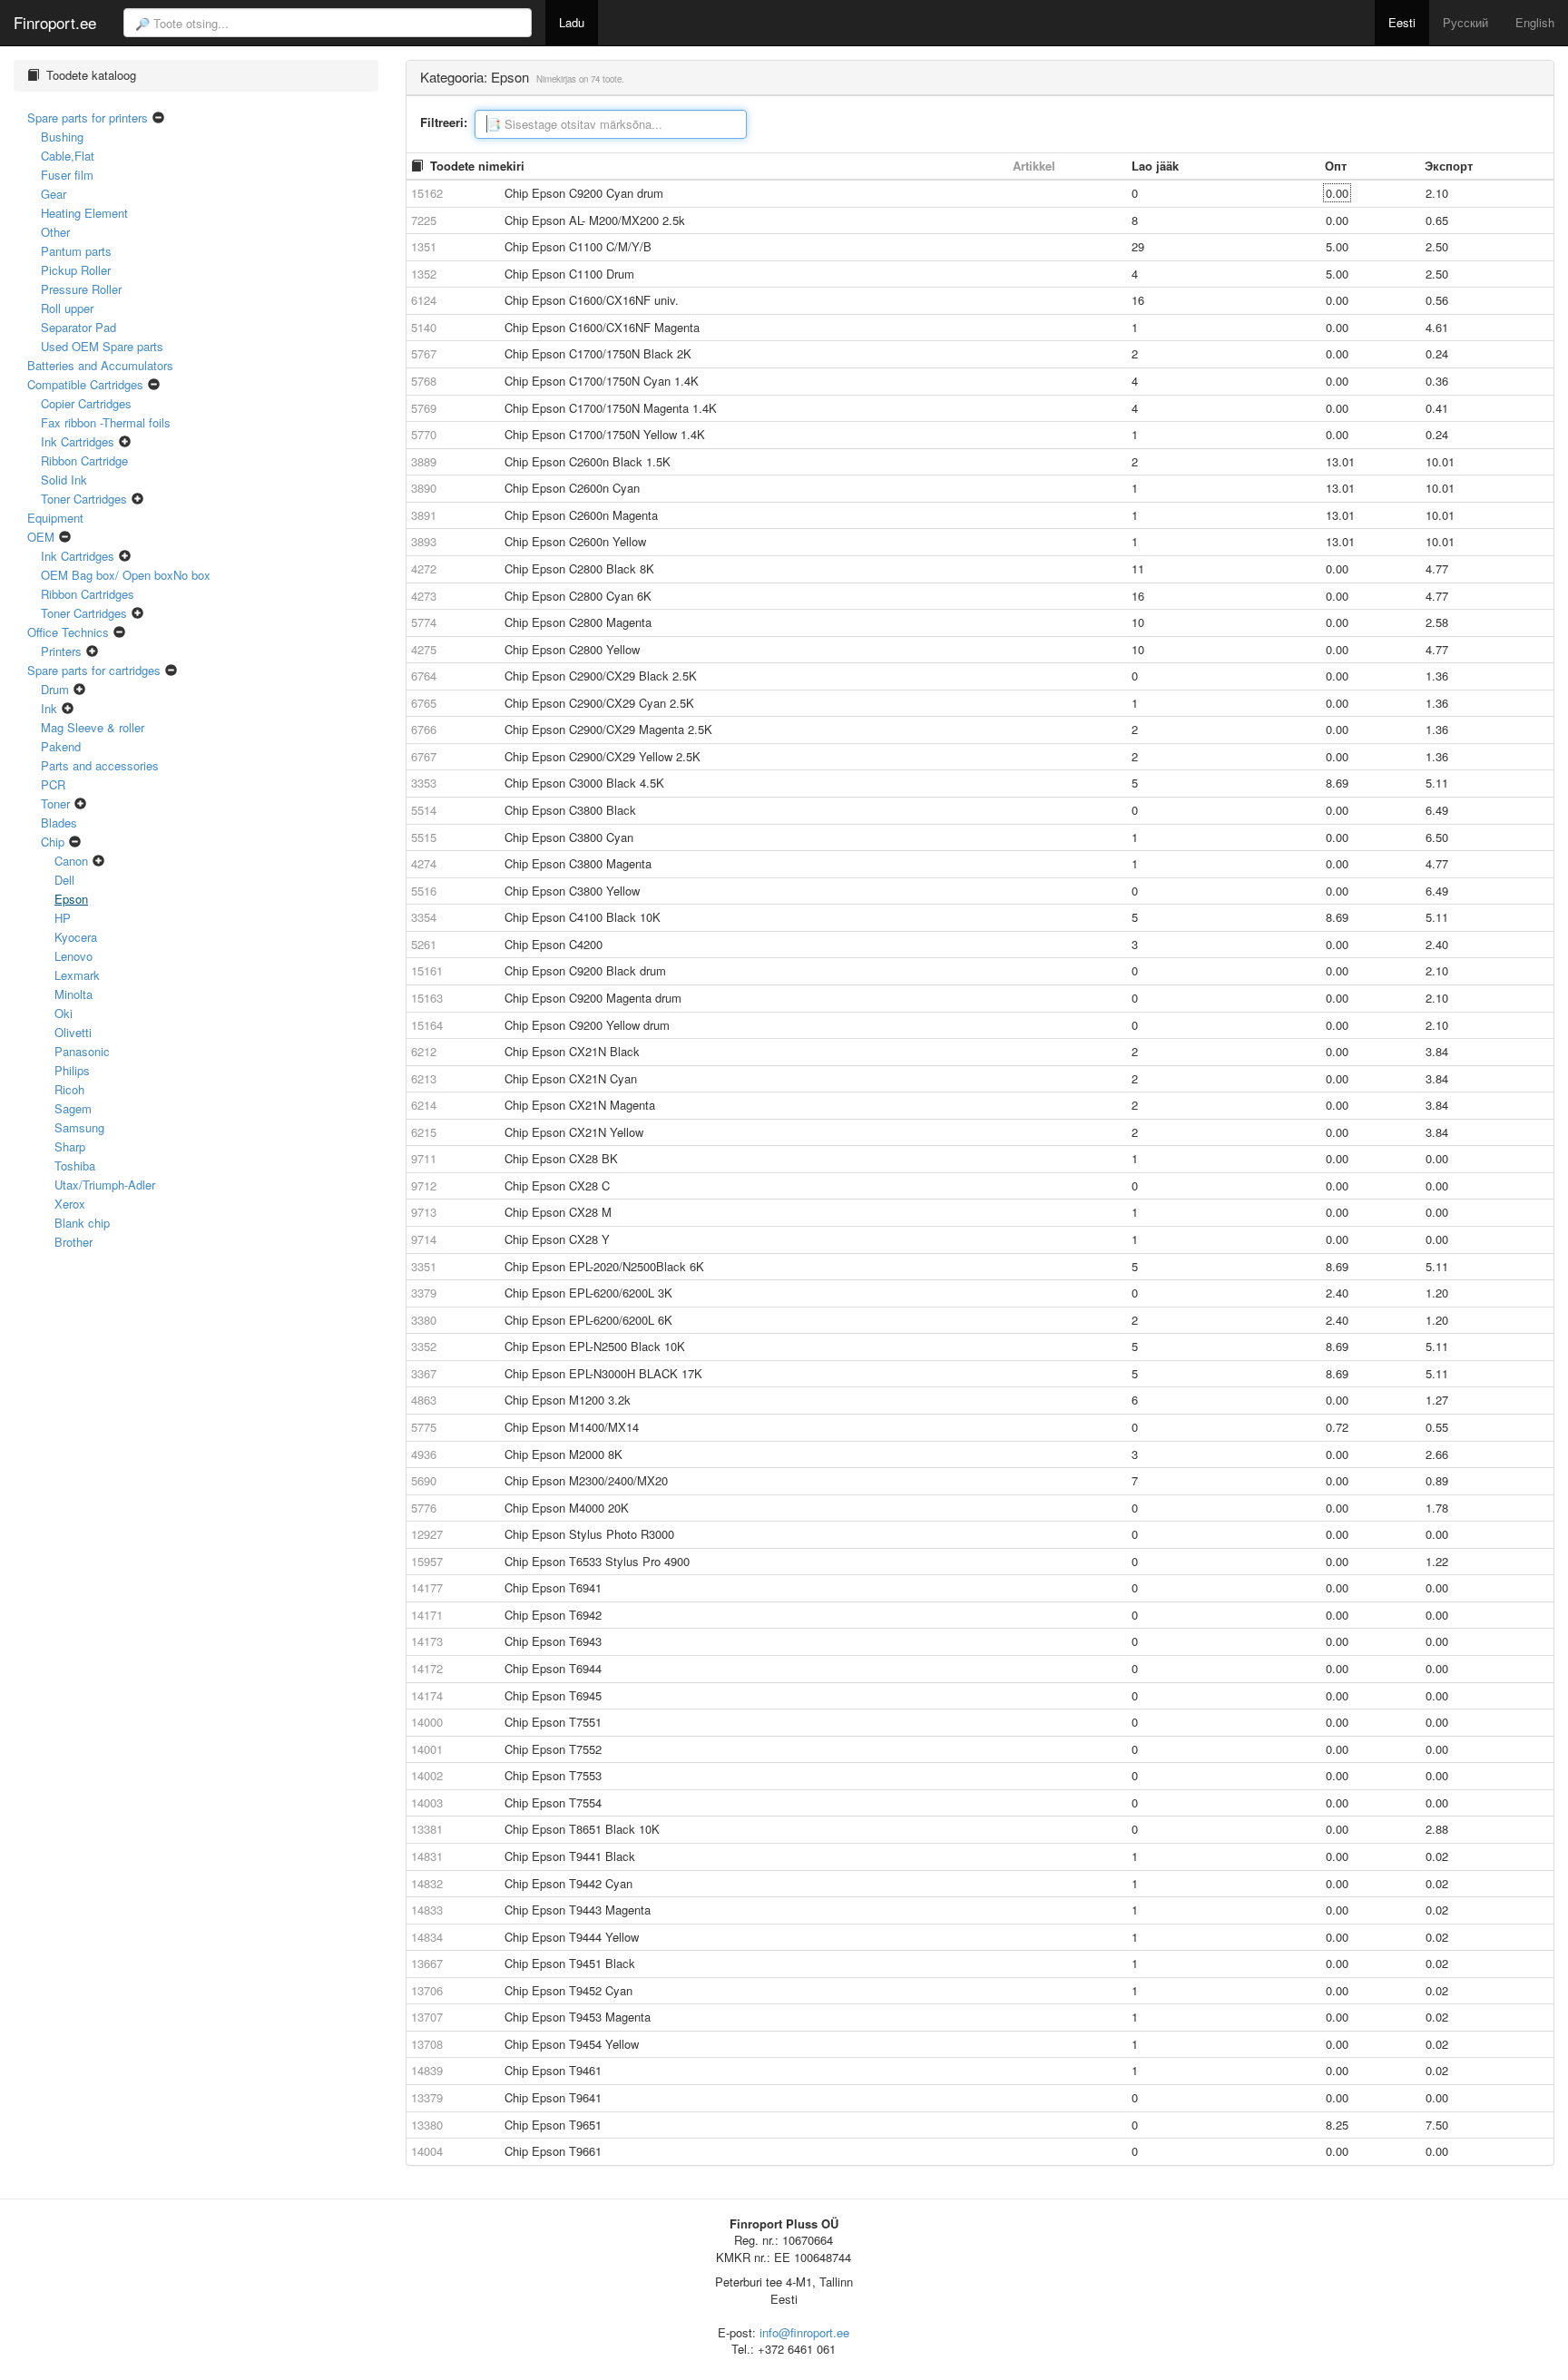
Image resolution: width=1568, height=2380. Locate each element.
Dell (64, 880)
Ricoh (69, 1089)
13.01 (1340, 461)
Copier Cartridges (86, 403)
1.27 (1437, 1400)
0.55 (1437, 1427)
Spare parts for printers (88, 118)
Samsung (79, 1127)
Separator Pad (78, 327)
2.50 (1437, 246)
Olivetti (73, 1032)
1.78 (1437, 1508)
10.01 (1440, 461)
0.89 (1437, 1480)
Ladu (572, 22)
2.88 (1437, 1829)
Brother (73, 1242)
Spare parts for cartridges (94, 670)
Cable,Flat (68, 156)
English (1535, 22)
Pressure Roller (81, 289)
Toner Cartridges (84, 499)
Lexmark (77, 975)
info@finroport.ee (804, 2332)
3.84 (1437, 1051)
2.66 (1437, 1454)
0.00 (1337, 193)
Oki (64, 1013)
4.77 (1437, 568)
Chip (53, 842)
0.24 (1437, 353)
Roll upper (67, 308)
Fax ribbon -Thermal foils (106, 422)
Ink (49, 708)
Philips (72, 1070)
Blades (59, 823)
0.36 (1437, 381)
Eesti (1402, 22)
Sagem (73, 1108)
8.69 (1337, 783)
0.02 (1437, 1856)
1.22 (1437, 1561)
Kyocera (76, 937)
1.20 (1437, 1293)
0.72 (1337, 1427)
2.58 (1437, 622)
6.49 (1437, 810)
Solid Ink (64, 480)
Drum (55, 689)
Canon (71, 861)
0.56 (1437, 300)
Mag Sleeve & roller (93, 727)
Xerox (70, 1204)
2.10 (1437, 193)
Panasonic (82, 1051)
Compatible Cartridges (85, 384)
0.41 (1437, 408)
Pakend (61, 746)
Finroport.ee (55, 20)
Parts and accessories (100, 765)
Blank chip (82, 1223)
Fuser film (67, 175)
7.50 (1437, 2125)
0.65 (1437, 220)
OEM (41, 537)
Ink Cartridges (78, 441)
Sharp (70, 1146)
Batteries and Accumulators (100, 365)
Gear (54, 194)
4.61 (1437, 327)
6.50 (1437, 837)
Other (55, 232)
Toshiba (75, 1166)
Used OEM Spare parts (102, 346)
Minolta (73, 994)
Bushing (62, 137)
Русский (1465, 22)
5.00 (1337, 246)
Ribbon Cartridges (88, 594)
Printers (61, 651)
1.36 (1437, 676)
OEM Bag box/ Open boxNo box (126, 575)
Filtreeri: (444, 122)
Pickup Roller (76, 270)
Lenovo (73, 956)
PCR (53, 784)
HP (63, 918)
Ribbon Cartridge (84, 460)
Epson (71, 899)
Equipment (55, 518)
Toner (55, 803)
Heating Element (84, 213)
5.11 (1437, 783)
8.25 (1337, 2125)
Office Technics (68, 632)
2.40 (1437, 944)
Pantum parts (76, 251)
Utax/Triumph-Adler (105, 1185)
